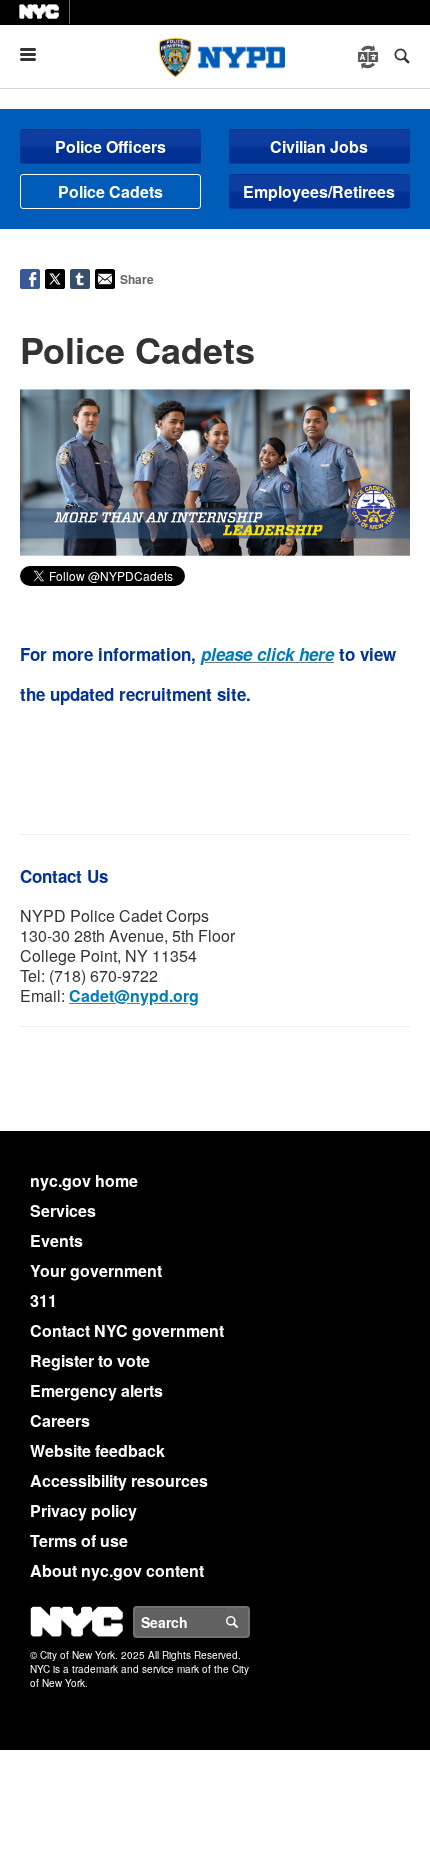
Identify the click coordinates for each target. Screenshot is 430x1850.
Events (56, 1240)
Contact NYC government (127, 1330)
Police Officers (110, 146)
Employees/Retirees (319, 191)
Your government (96, 1270)
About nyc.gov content (117, 1570)
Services (63, 1210)
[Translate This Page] (370, 57)
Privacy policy (83, 1510)
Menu (36, 54)
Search (249, 1622)
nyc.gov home (84, 1180)
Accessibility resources (119, 1480)
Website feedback (97, 1450)
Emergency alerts (96, 1390)
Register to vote (90, 1360)
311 (43, 1300)
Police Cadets (110, 191)
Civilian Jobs (319, 146)
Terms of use (79, 1540)
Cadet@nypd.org (134, 995)
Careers (60, 1420)
